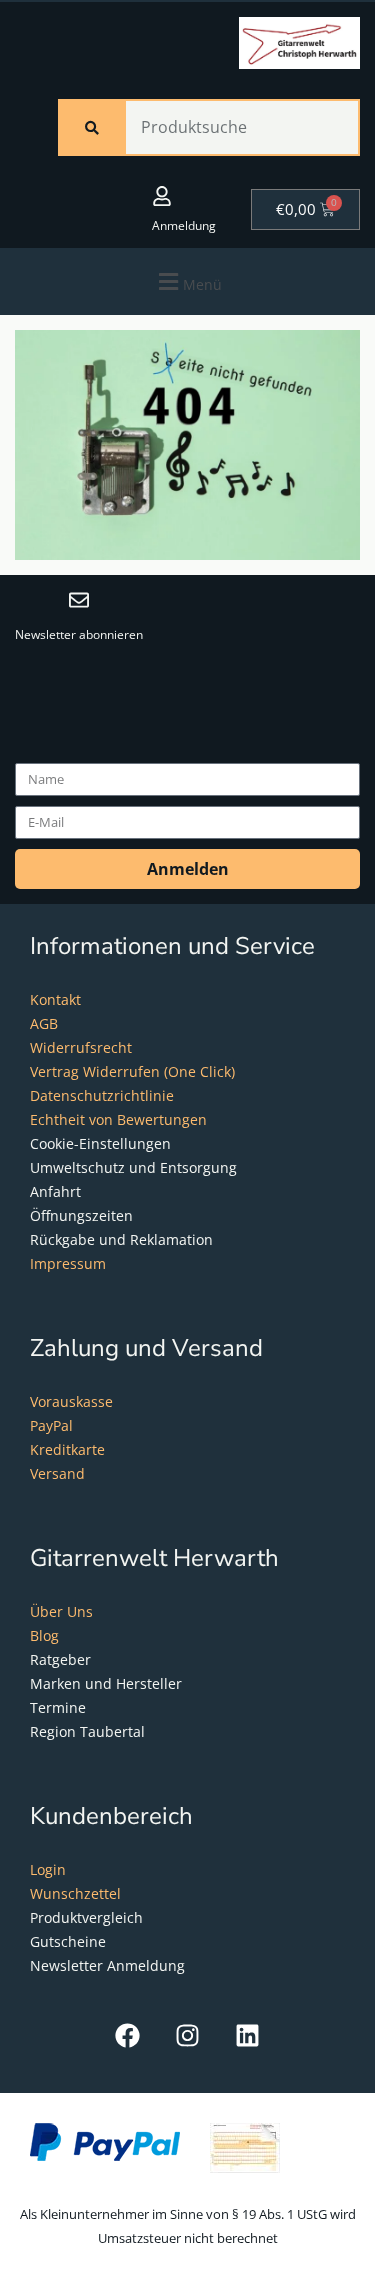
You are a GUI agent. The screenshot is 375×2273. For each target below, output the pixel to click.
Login (48, 1869)
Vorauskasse (71, 1401)
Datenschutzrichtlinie (102, 1095)
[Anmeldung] (162, 196)
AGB (44, 1023)
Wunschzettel (75, 1893)
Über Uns (61, 1611)
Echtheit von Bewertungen (118, 1119)
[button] (187, 281)
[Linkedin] (247, 2035)
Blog (44, 1635)
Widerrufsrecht (81, 1047)
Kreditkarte (67, 1449)
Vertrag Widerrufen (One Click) (132, 1071)
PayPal (51, 1425)
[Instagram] (187, 2035)
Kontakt (55, 999)
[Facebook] (127, 2035)
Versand (57, 1473)
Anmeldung (184, 225)
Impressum (68, 1263)
